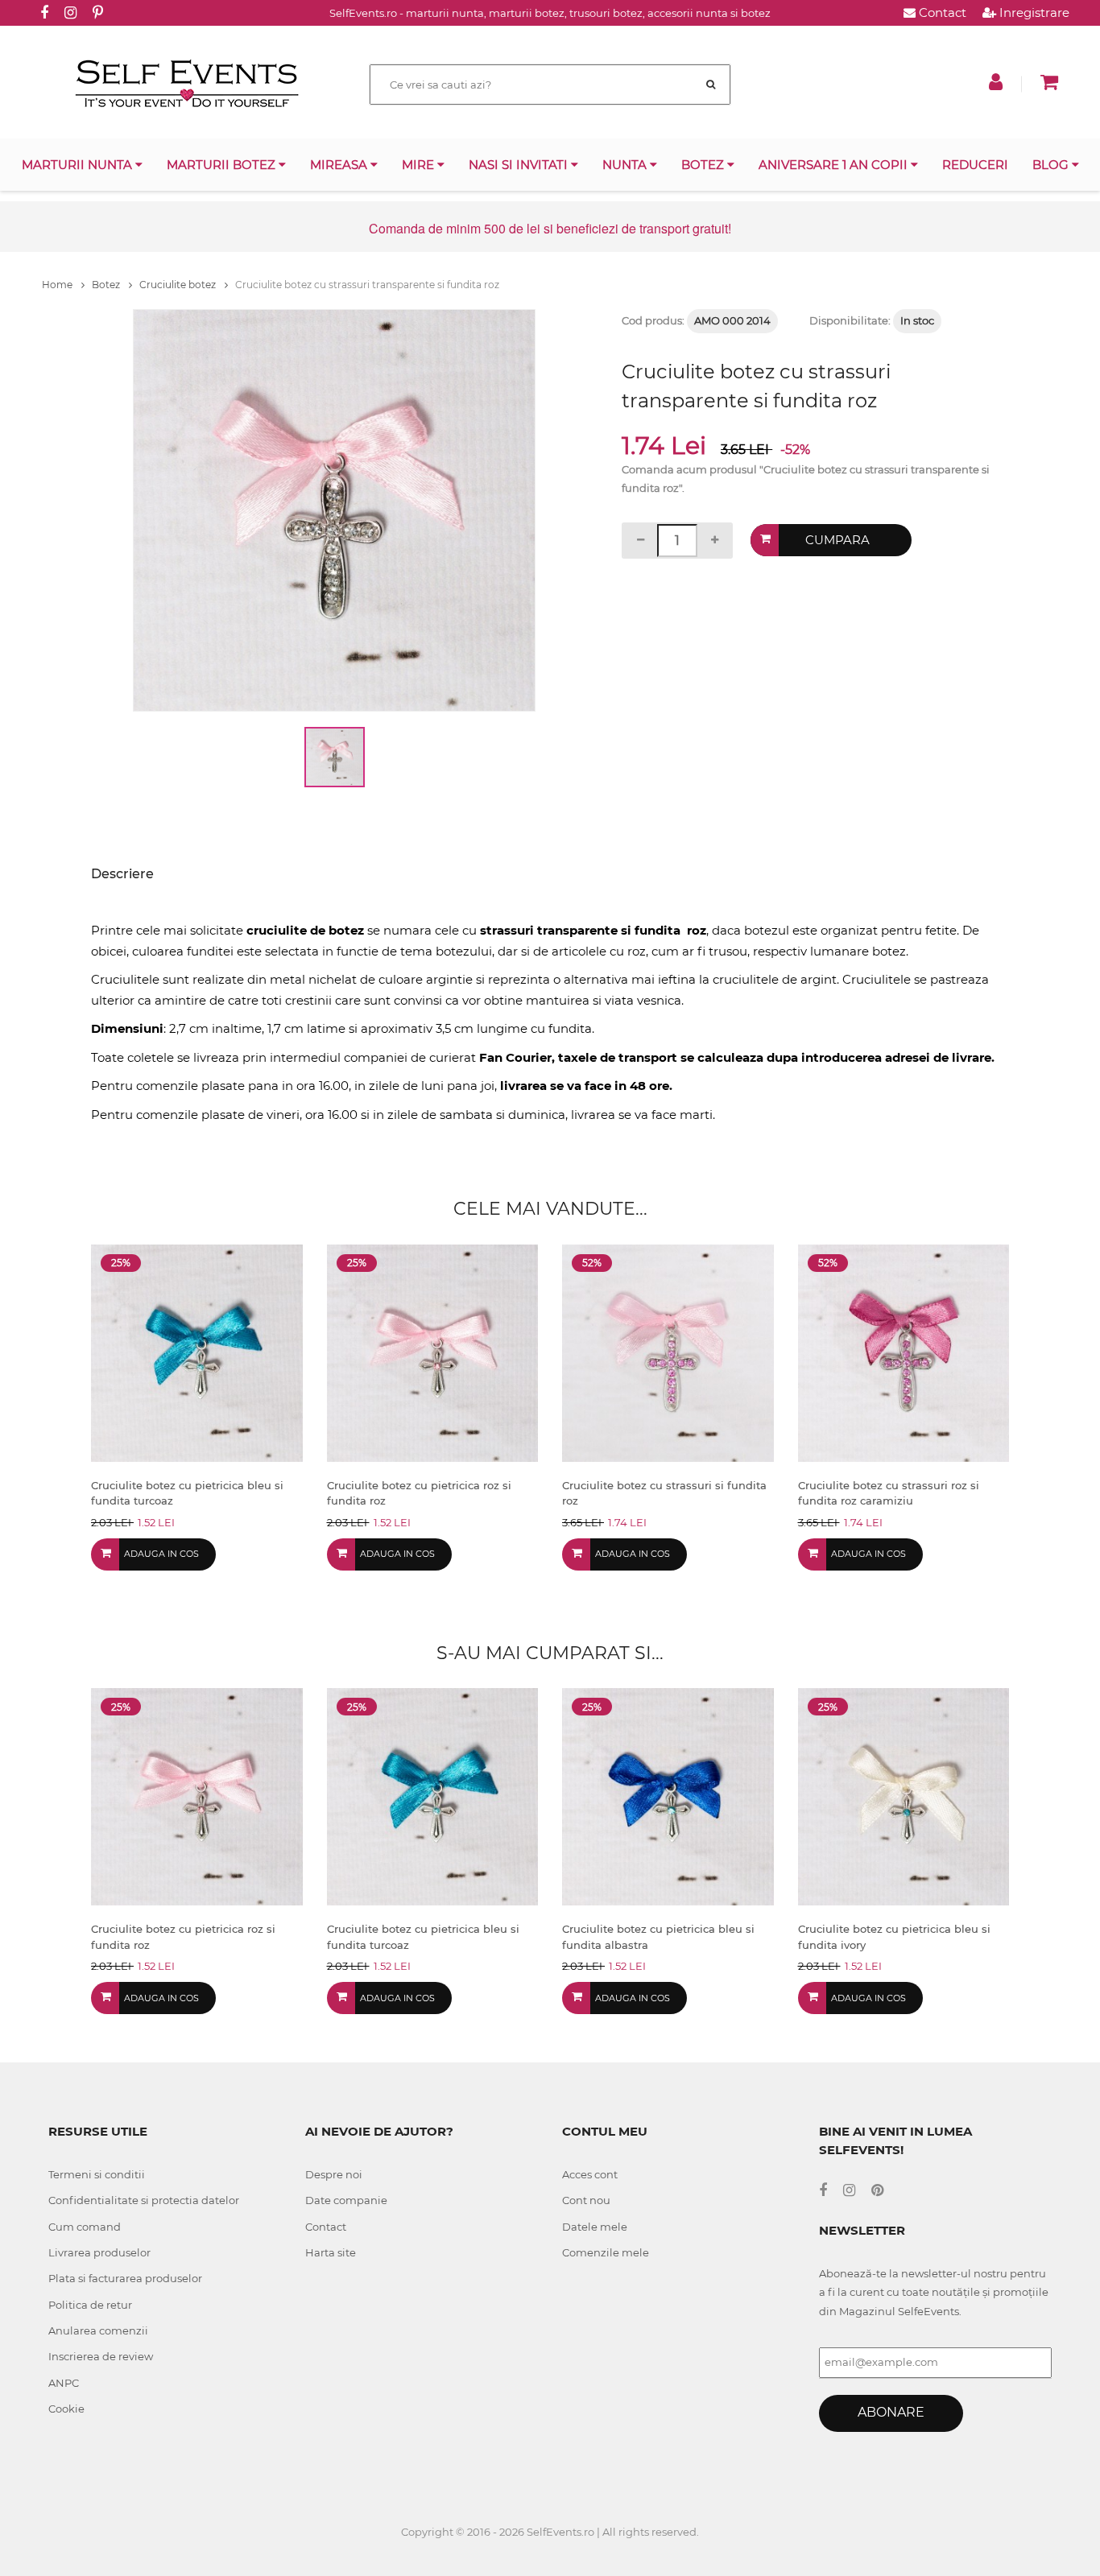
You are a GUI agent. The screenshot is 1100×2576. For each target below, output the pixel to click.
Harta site (331, 2252)
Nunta (626, 165)
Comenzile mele (606, 2252)
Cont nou (586, 2200)
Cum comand (85, 2227)
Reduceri (975, 165)
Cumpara (837, 540)
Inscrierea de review (101, 2356)
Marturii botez (223, 165)
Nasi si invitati (520, 165)
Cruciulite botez (179, 285)
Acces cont (590, 2174)
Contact (941, 12)
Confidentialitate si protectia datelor (144, 2200)
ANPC (64, 2383)
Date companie (346, 2200)
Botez (704, 165)
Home (58, 285)
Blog (1052, 165)
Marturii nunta (79, 165)
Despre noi (334, 2174)
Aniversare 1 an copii (835, 165)
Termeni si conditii (97, 2174)
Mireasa (340, 165)
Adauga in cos (161, 1554)
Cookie (66, 2409)
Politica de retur (90, 2305)
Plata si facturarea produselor (125, 2278)
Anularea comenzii (98, 2330)
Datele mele (595, 2227)
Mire (420, 165)
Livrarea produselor (99, 2252)
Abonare (891, 2412)
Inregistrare (1033, 12)
